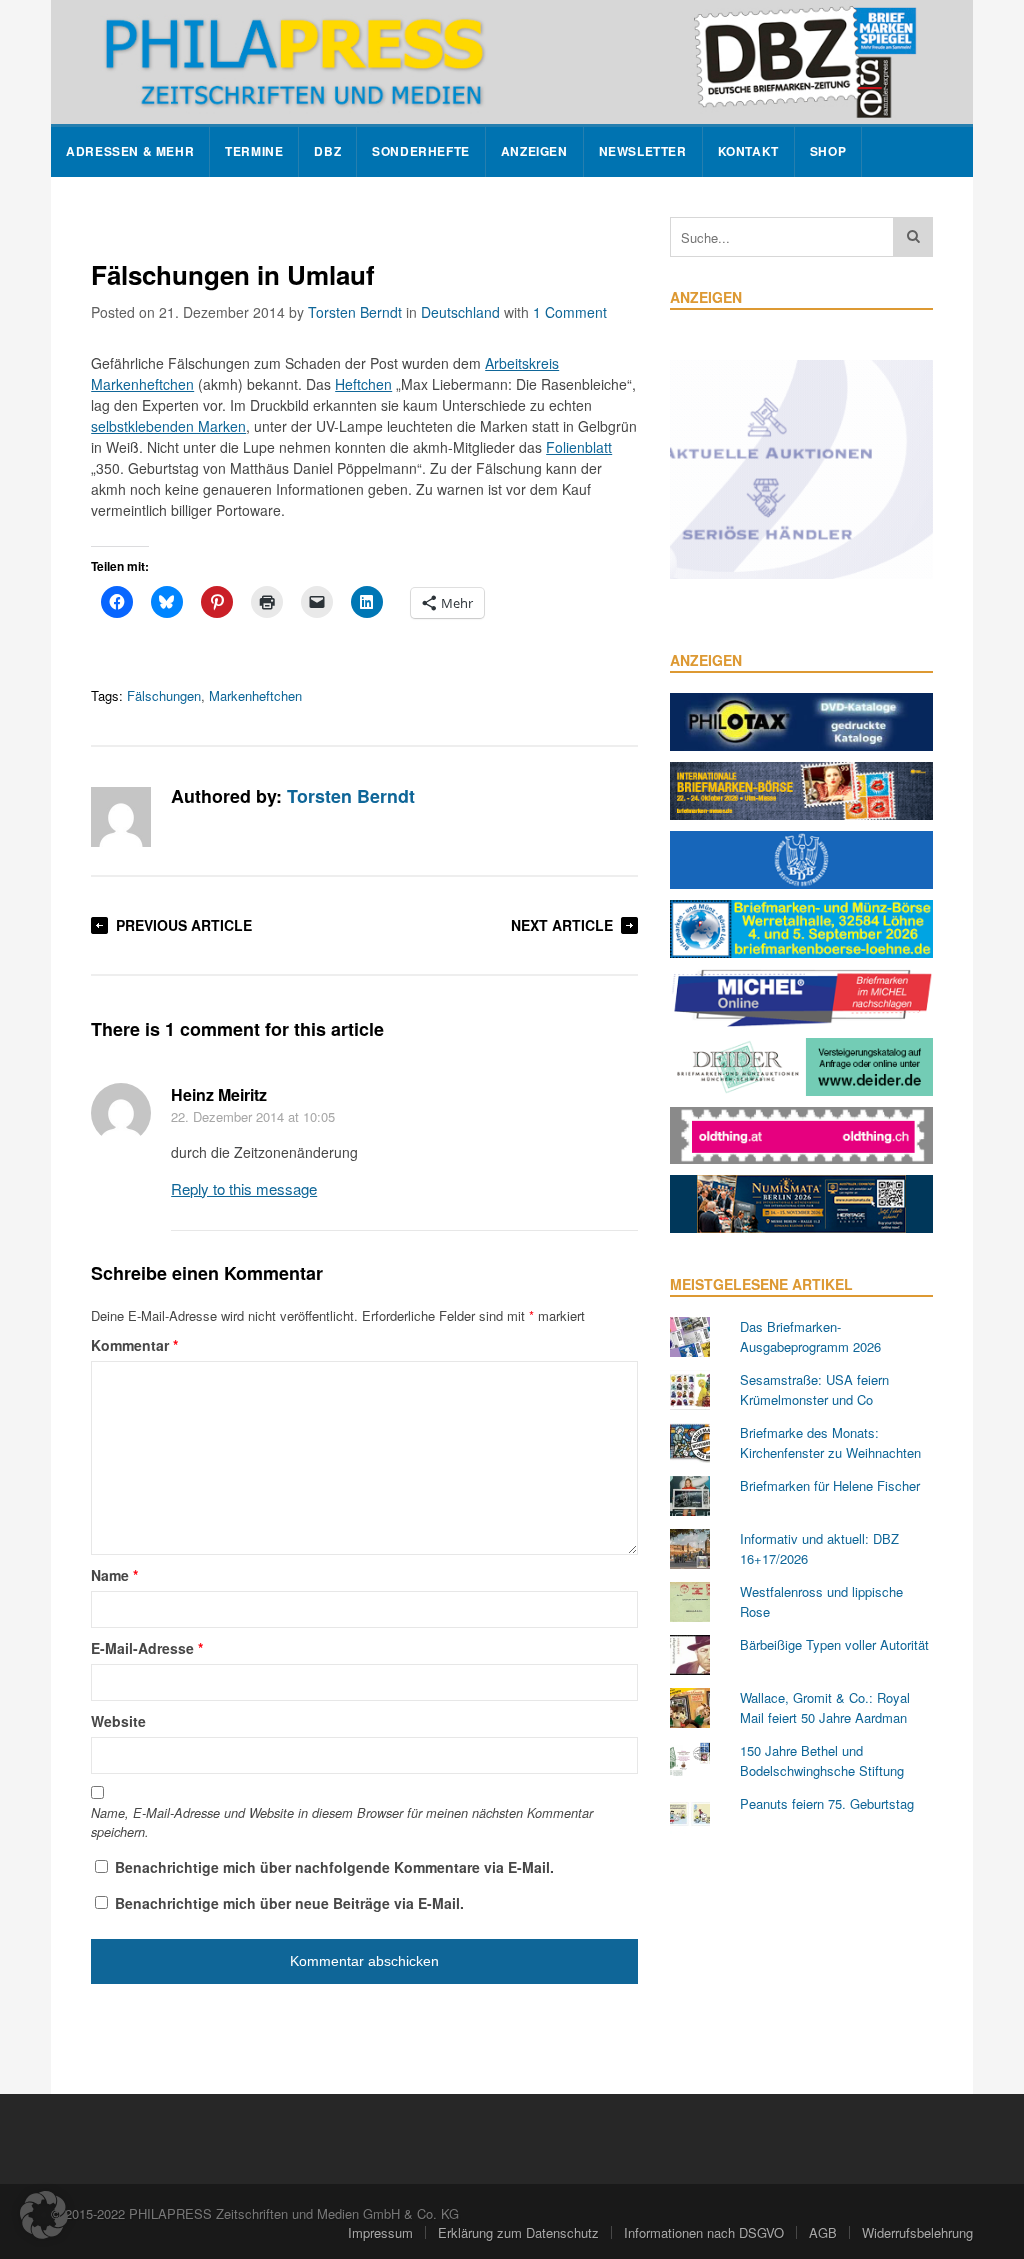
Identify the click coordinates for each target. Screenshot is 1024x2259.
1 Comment (570, 312)
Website (118, 1721)
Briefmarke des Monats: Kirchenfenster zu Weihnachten (830, 1442)
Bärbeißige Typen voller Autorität (834, 1644)
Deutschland (460, 312)
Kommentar (134, 1345)
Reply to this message (244, 1188)
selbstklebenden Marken (168, 426)
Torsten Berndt (355, 312)
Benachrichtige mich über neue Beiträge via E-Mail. (289, 1903)
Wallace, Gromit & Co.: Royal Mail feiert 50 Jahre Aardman (825, 1707)
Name (114, 1575)
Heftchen (363, 384)
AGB (823, 2232)
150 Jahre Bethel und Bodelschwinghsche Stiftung (822, 1760)
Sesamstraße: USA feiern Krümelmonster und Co (814, 1389)
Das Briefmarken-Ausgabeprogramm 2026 (810, 1336)
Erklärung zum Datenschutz (518, 2232)
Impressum (380, 2232)
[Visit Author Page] (121, 817)
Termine (254, 151)
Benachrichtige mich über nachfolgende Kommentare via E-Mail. (334, 1867)
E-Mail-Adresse (147, 1648)
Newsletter (643, 151)
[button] (44, 2215)
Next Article (562, 925)
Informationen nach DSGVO (704, 2232)
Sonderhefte (421, 151)
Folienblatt (579, 447)
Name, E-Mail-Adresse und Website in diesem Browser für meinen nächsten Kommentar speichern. (342, 1822)
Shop (828, 151)
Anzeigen (534, 151)
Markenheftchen (255, 695)
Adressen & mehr (130, 151)
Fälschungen (164, 695)
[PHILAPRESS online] (512, 62)
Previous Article (184, 925)
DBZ (327, 151)
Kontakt (748, 151)
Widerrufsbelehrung (917, 2232)
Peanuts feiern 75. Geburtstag (827, 1803)
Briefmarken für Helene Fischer (830, 1485)
